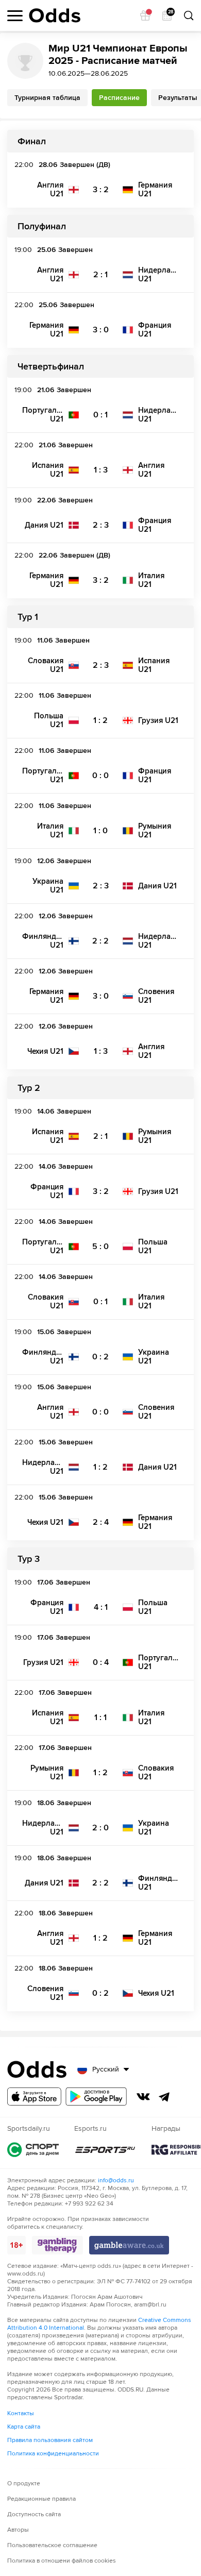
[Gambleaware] (129, 2245)
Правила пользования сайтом (50, 2440)
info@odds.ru (116, 2181)
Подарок (145, 15)
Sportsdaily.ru (33, 2150)
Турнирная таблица (47, 98)
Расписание (119, 98)
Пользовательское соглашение (52, 2545)
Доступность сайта (34, 2514)
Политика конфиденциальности (53, 2454)
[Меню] (15, 16)
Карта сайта (24, 2427)
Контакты (21, 2413)
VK (143, 2097)
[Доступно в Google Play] (96, 2097)
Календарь (170, 13)
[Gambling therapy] (57, 2245)
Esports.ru (105, 2150)
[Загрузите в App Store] (34, 2097)
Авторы (18, 2530)
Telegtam (164, 2097)
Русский (106, 2069)
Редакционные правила (41, 2499)
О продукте (24, 2484)
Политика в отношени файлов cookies (62, 2561)
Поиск (189, 15)
